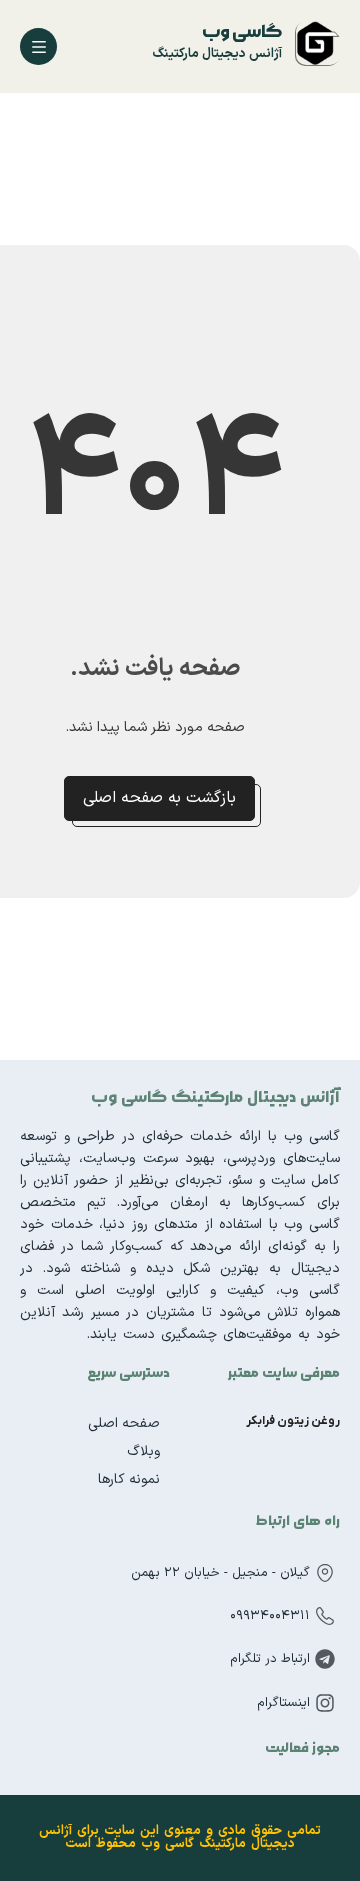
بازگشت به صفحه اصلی (159, 798)
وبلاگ (143, 1451)
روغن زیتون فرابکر (293, 1421)
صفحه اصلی (124, 1423)
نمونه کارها (129, 1479)
